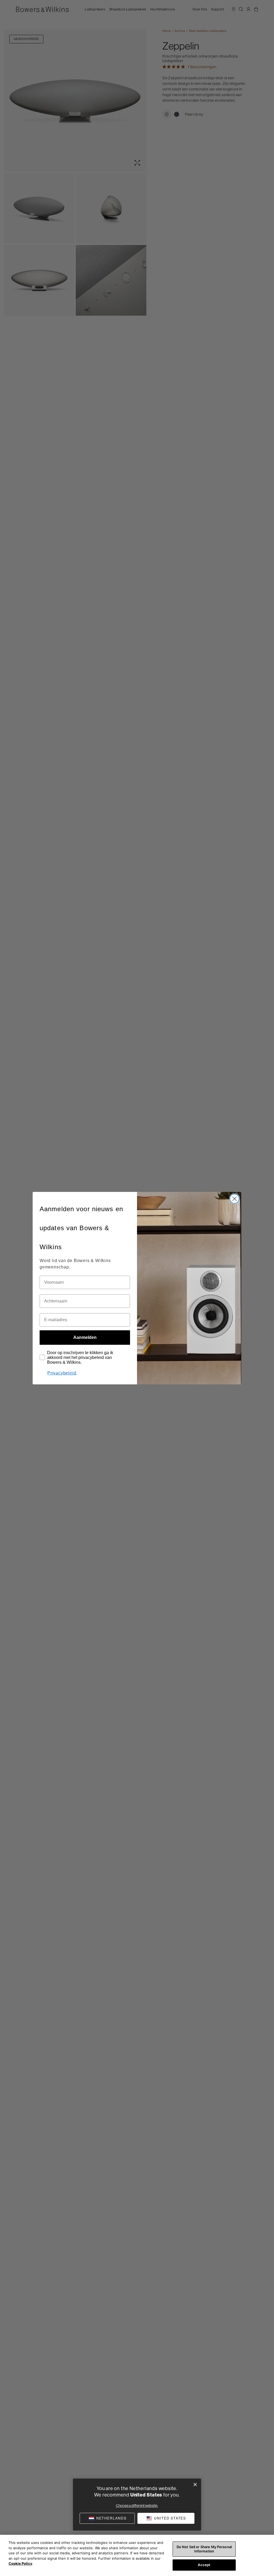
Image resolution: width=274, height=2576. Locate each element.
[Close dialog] (235, 1199)
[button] (166, 2518)
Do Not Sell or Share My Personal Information (204, 2549)
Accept (204, 2565)
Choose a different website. (137, 2506)
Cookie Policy (20, 2563)
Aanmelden (85, 1337)
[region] (137, 2555)
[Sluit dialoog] (195, 2485)
